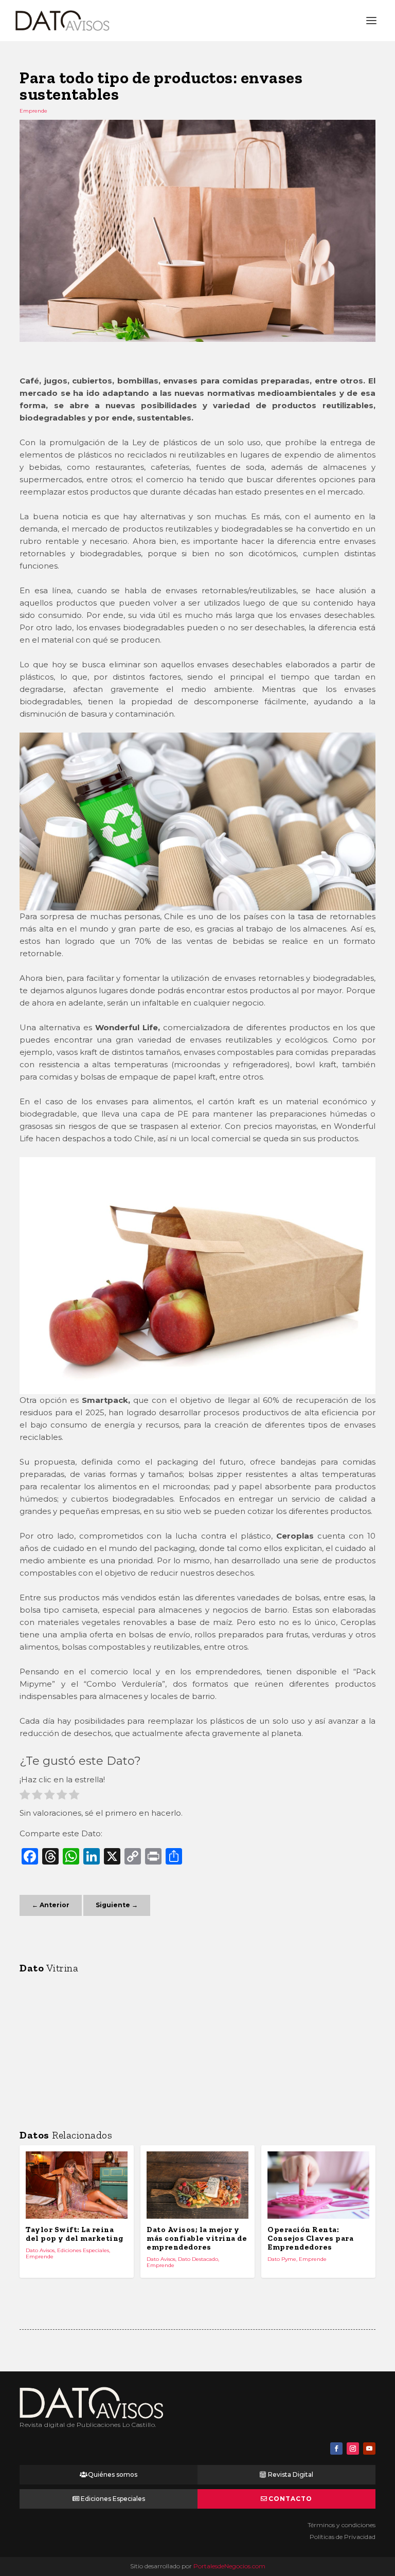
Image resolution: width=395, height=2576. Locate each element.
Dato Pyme (282, 2259)
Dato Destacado (198, 2259)
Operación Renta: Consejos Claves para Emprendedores (310, 2238)
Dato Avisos (40, 2250)
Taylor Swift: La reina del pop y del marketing (75, 2234)
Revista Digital (291, 2474)
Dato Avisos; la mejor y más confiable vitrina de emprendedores (197, 2238)
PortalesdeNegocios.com (229, 2566)
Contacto (290, 2499)
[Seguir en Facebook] (336, 2449)
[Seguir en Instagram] (353, 2449)
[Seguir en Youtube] (369, 2449)
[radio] (25, 1796)
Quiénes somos (113, 2474)
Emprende (33, 111)
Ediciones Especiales (83, 2250)
